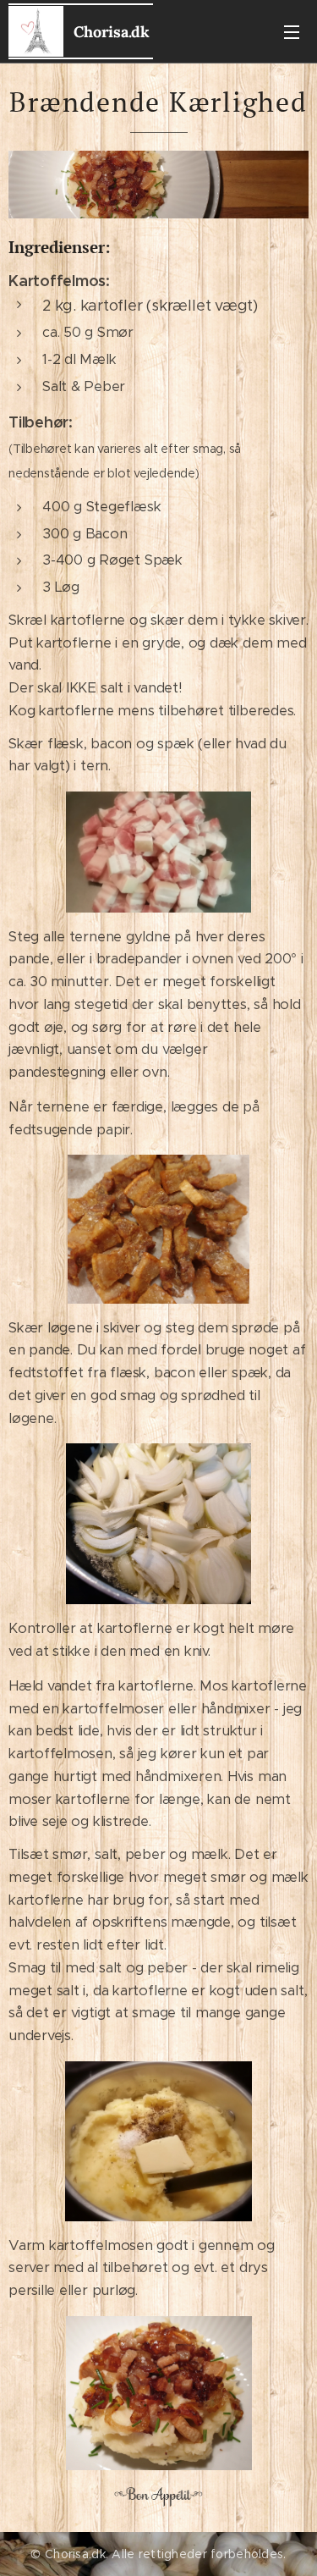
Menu (292, 31)
